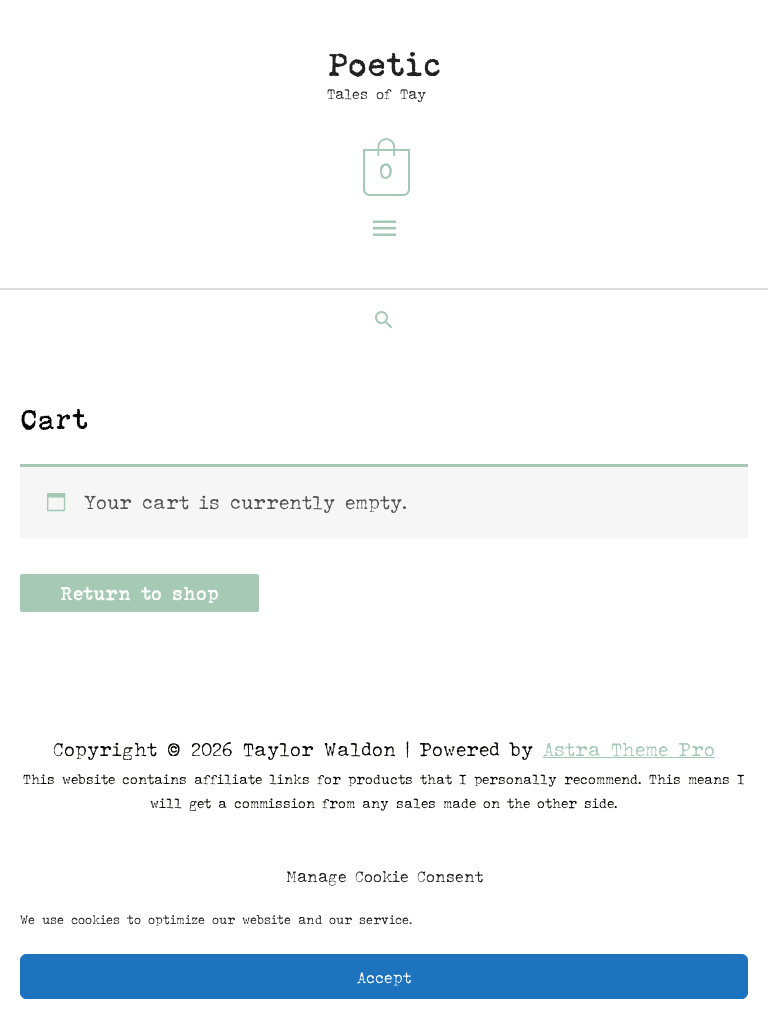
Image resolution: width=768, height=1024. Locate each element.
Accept (384, 977)
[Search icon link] (384, 319)
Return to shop (139, 593)
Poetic (384, 65)
